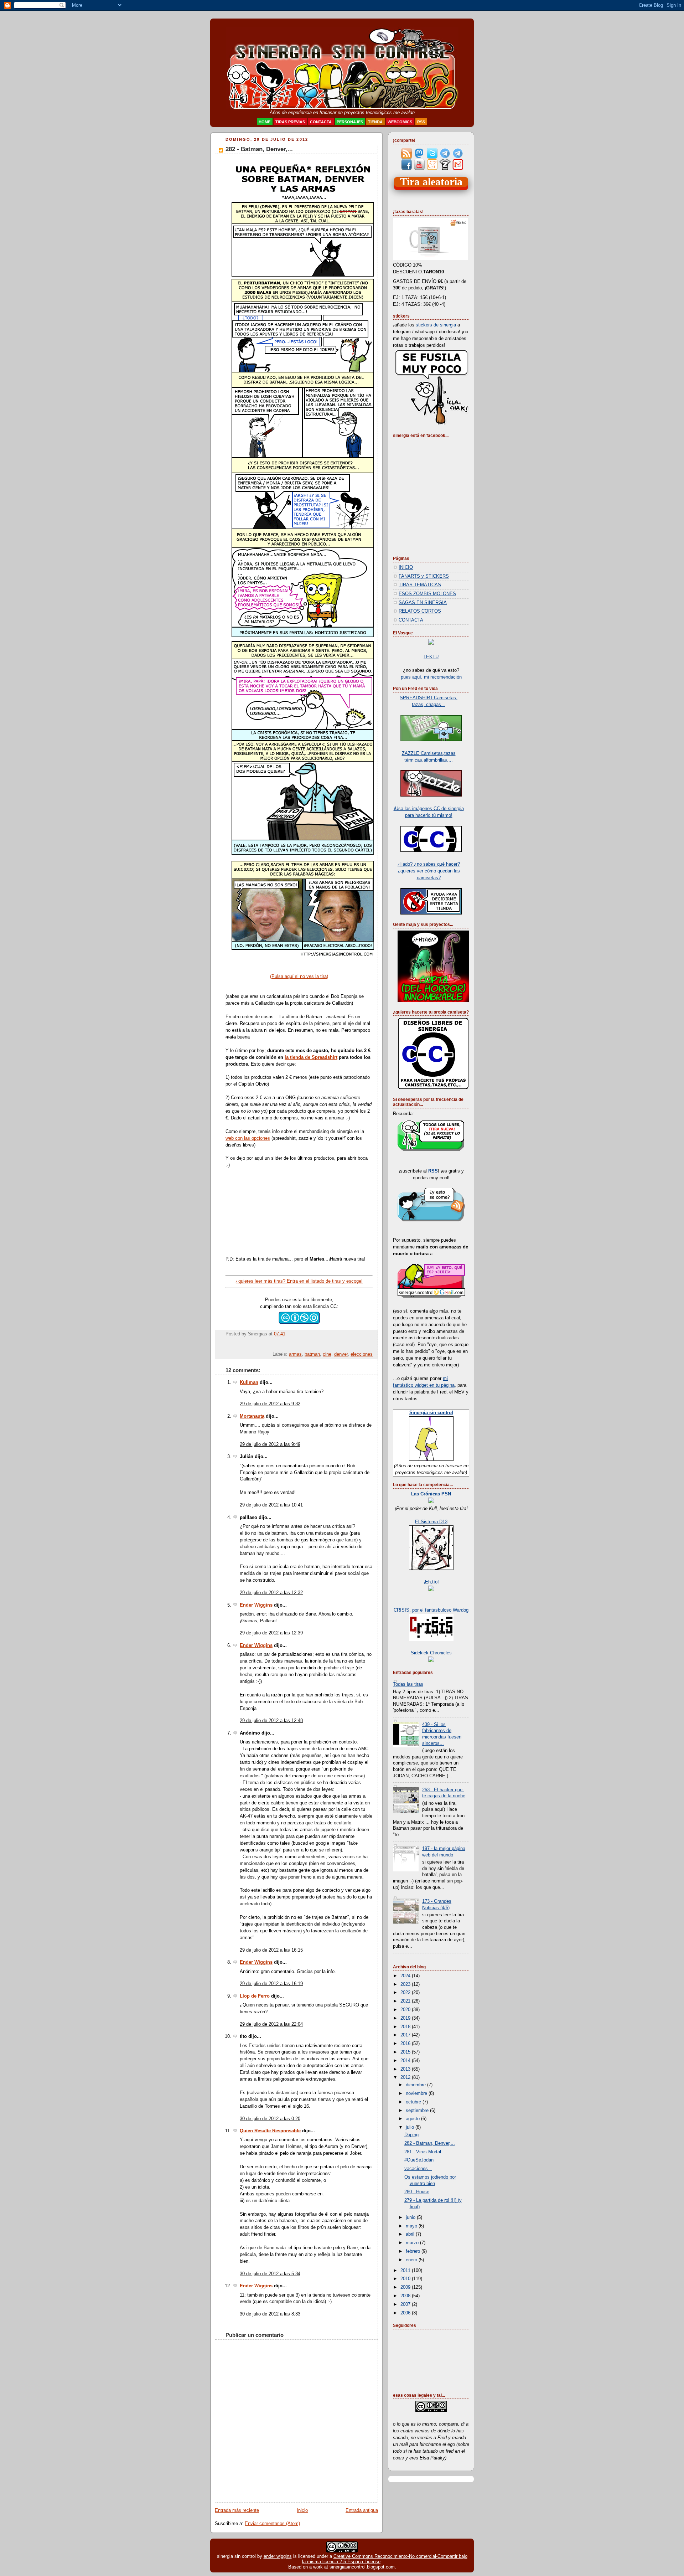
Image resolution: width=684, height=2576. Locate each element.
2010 (406, 2279)
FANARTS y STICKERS (424, 576)
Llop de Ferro (255, 1996)
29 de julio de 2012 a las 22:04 (271, 2024)
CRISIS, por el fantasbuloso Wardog (431, 1610)
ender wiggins (278, 2556)
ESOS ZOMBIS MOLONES (427, 594)
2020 (406, 2010)
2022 (406, 1993)
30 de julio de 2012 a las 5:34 (270, 2274)
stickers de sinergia (436, 325)
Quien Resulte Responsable (270, 2131)
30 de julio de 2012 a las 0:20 (270, 2119)
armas (295, 1354)
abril (411, 2234)
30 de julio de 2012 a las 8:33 (270, 2314)
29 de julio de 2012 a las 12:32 (271, 1593)
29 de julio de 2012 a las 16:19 (271, 1984)
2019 (406, 2018)
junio (411, 2217)
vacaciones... (418, 2169)
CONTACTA (411, 620)
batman (312, 1354)
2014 (406, 2061)
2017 (406, 2035)
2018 (406, 2027)
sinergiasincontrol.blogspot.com (362, 2567)
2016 (406, 2044)
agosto (413, 2119)
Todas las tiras (408, 1684)
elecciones (362, 1354)
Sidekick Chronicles (431, 1653)
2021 (406, 2001)
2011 (406, 2271)
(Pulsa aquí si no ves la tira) (299, 977)
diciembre (416, 2085)
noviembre (417, 2093)
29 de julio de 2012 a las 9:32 (270, 1404)
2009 (406, 2287)
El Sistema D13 (431, 1522)
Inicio (302, 2510)
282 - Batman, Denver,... (259, 149)
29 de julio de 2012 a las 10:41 (271, 1505)
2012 (406, 2077)
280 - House (417, 2192)
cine (327, 1354)
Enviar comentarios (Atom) (272, 2524)
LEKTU (431, 657)
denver (341, 1354)
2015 (406, 2052)
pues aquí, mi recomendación (431, 677)
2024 (406, 1976)
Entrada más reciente (237, 2510)
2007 (406, 2304)
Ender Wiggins (256, 1605)
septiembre (418, 2111)
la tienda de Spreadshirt (311, 1057)
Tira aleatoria (431, 182)
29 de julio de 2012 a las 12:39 (271, 1633)
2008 (406, 2296)
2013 (406, 2069)
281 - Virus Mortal (423, 2152)
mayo (412, 2226)
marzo (413, 2243)
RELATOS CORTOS (420, 611)
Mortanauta (252, 1416)
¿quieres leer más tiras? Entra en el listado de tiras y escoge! (299, 1281)
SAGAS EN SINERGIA (423, 603)
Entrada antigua (362, 2510)
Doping (411, 2135)
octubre (414, 2102)
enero (412, 2260)
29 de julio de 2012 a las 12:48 (271, 1721)
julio (411, 2127)
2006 (406, 2313)
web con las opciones (248, 1138)
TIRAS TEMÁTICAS (420, 585)
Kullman (249, 1382)
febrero (414, 2251)
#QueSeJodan (419, 2160)
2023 (406, 1984)
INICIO (406, 567)
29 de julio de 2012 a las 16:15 (271, 1950)
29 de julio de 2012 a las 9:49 (270, 1444)
